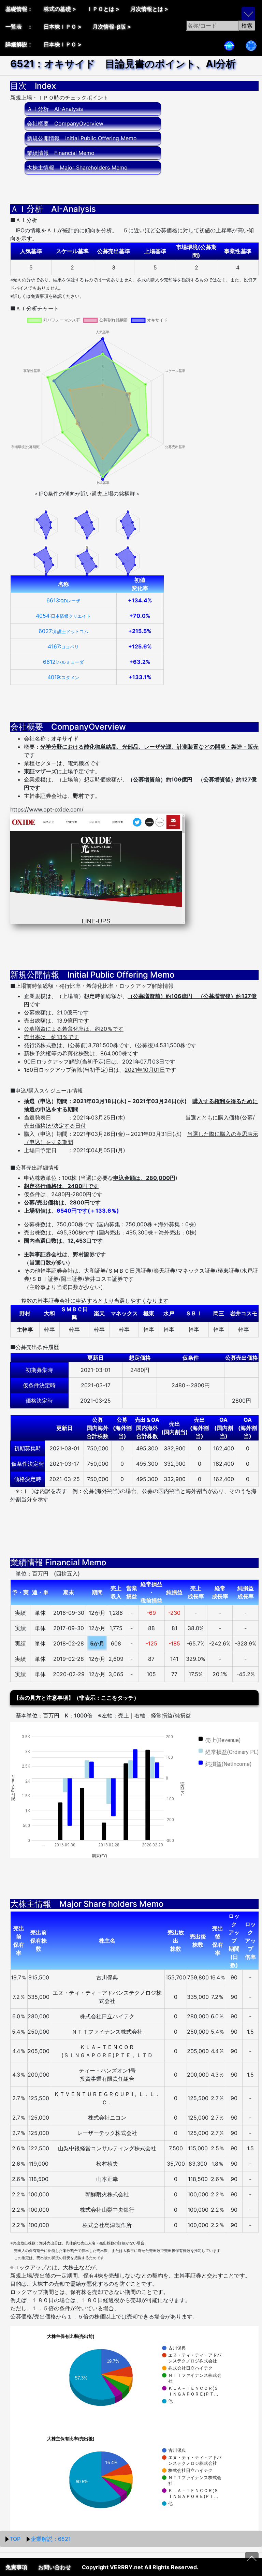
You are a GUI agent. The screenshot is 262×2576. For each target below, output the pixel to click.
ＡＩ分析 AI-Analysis (55, 109)
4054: (63, 616)
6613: (63, 600)
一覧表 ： (19, 27)
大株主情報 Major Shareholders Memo (77, 167)
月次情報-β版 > (112, 27)
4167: (63, 646)
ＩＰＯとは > (103, 9)
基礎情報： (19, 9)
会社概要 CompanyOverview (65, 123)
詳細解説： (19, 44)
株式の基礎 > (60, 9)
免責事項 (16, 2567)
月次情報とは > (149, 9)
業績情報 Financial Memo (61, 153)
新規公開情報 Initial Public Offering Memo (82, 138)
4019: (63, 677)
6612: (63, 662)
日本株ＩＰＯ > (63, 27)
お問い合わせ (55, 2567)
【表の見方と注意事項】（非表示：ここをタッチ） (76, 1698)
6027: (63, 631)
